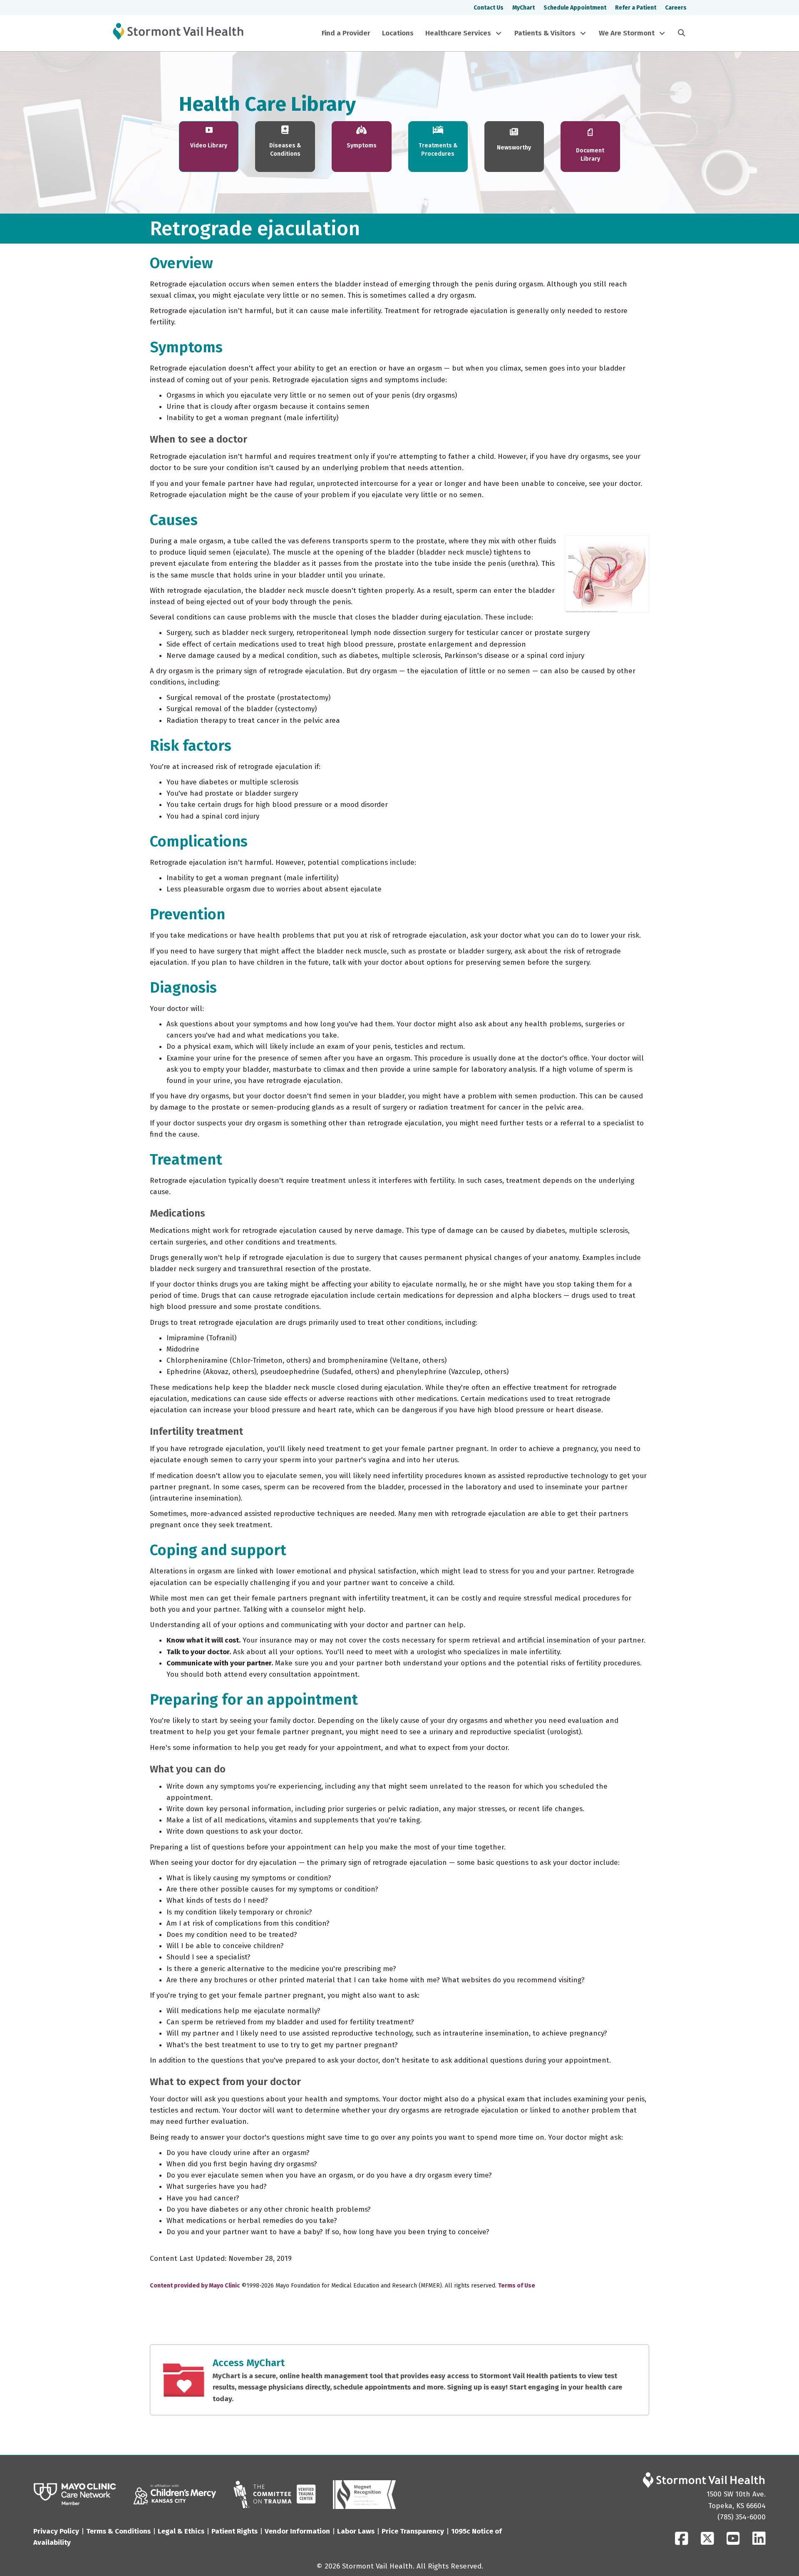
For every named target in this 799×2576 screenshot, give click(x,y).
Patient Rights (234, 2531)
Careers (676, 8)
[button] (499, 33)
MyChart (524, 8)
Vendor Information (297, 2531)
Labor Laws (356, 2531)
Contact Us (489, 8)
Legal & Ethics (181, 2531)
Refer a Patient (636, 8)
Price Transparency (413, 2531)
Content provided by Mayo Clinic (195, 2286)
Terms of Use (517, 2286)
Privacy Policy (56, 2531)
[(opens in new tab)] (75, 2494)
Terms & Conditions (118, 2531)
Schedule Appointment (575, 8)
